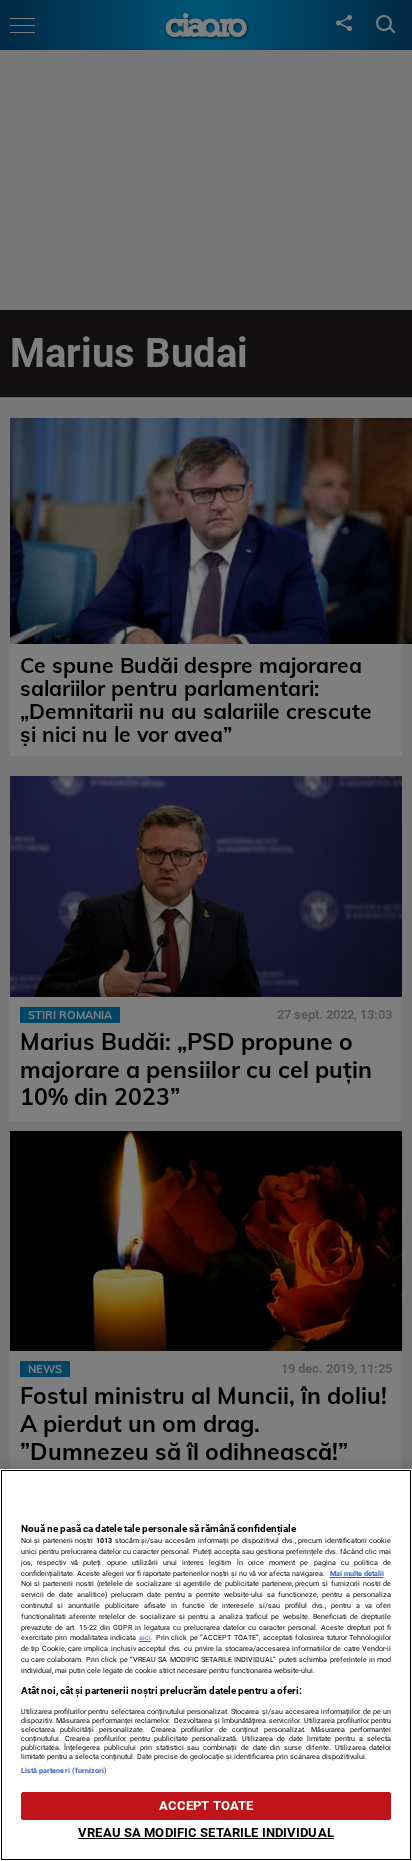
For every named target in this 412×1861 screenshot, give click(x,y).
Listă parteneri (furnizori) (64, 1770)
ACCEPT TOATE (206, 1805)
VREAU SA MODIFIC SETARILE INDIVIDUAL (206, 1832)
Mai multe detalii (357, 1573)
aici (145, 1637)
